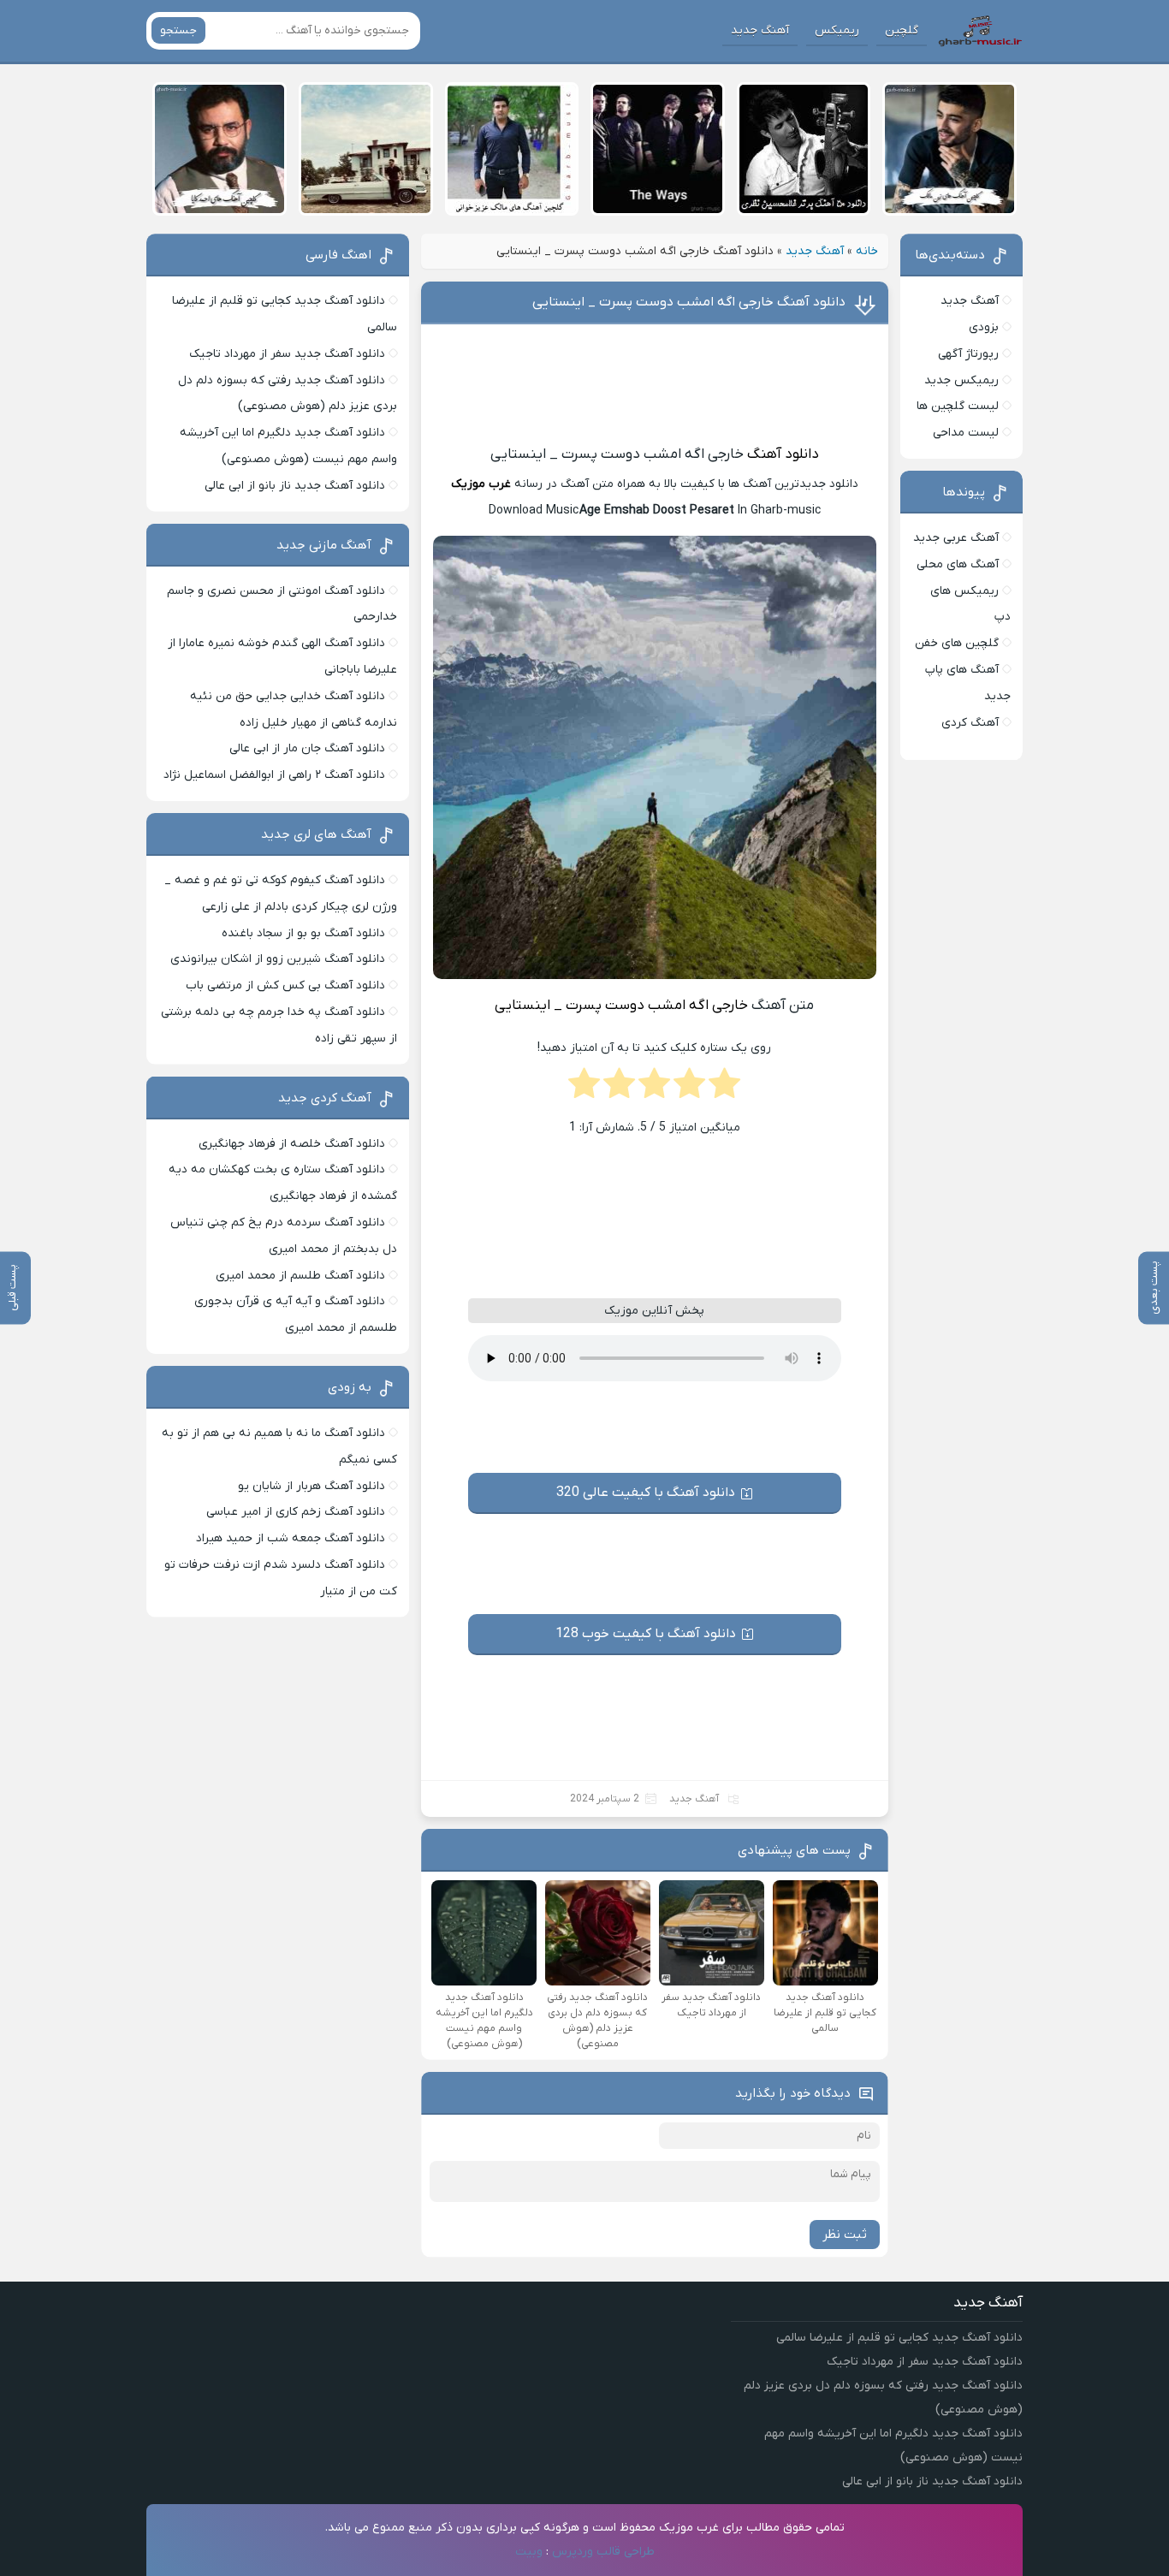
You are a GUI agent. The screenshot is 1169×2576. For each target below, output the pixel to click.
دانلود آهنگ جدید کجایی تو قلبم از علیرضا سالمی (899, 2338)
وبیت (529, 2552)
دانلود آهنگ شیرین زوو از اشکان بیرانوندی (278, 959)
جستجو (178, 30)
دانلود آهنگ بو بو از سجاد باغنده (303, 933)
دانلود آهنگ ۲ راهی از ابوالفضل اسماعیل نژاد (274, 775)
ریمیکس (837, 30)
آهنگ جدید (760, 30)
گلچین (902, 30)
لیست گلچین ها (958, 406)
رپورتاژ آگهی (968, 354)
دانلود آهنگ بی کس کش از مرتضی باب (285, 985)
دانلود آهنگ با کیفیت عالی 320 (646, 1493)
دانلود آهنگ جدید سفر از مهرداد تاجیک (287, 354)
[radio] (724, 1089)
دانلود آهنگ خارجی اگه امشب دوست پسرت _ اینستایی (689, 302)
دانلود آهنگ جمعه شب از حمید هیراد (291, 1538)
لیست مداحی (966, 433)
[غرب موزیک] (980, 31)
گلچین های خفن (957, 643)
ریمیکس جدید (961, 380)
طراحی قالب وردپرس (603, 2552)
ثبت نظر (845, 2235)
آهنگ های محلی (958, 564)
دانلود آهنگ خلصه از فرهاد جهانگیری (292, 1144)
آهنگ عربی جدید (956, 538)
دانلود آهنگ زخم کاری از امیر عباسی (296, 1512)
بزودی (984, 327)
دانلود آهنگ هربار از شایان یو (312, 1486)
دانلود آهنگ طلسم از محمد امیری (300, 1276)
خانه (867, 251)
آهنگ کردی (970, 723)
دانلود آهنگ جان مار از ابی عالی (307, 748)
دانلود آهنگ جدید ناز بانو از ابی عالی (295, 486)
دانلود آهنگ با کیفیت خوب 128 (646, 1634)
